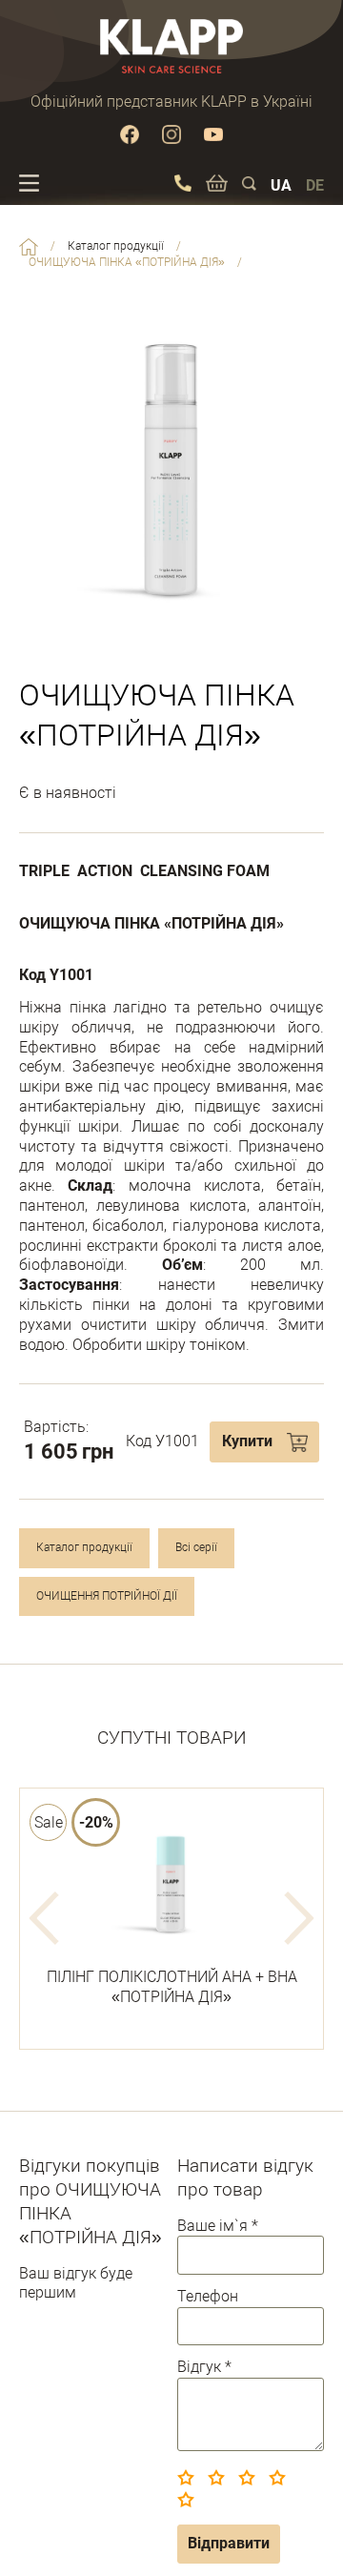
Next (299, 1918)
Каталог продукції (84, 1547)
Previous (44, 1918)
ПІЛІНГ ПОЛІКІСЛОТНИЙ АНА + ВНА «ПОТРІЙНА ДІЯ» (172, 1987)
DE (315, 185)
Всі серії (196, 1547)
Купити (247, 1441)
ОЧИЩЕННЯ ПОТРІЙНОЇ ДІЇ (107, 1596)
